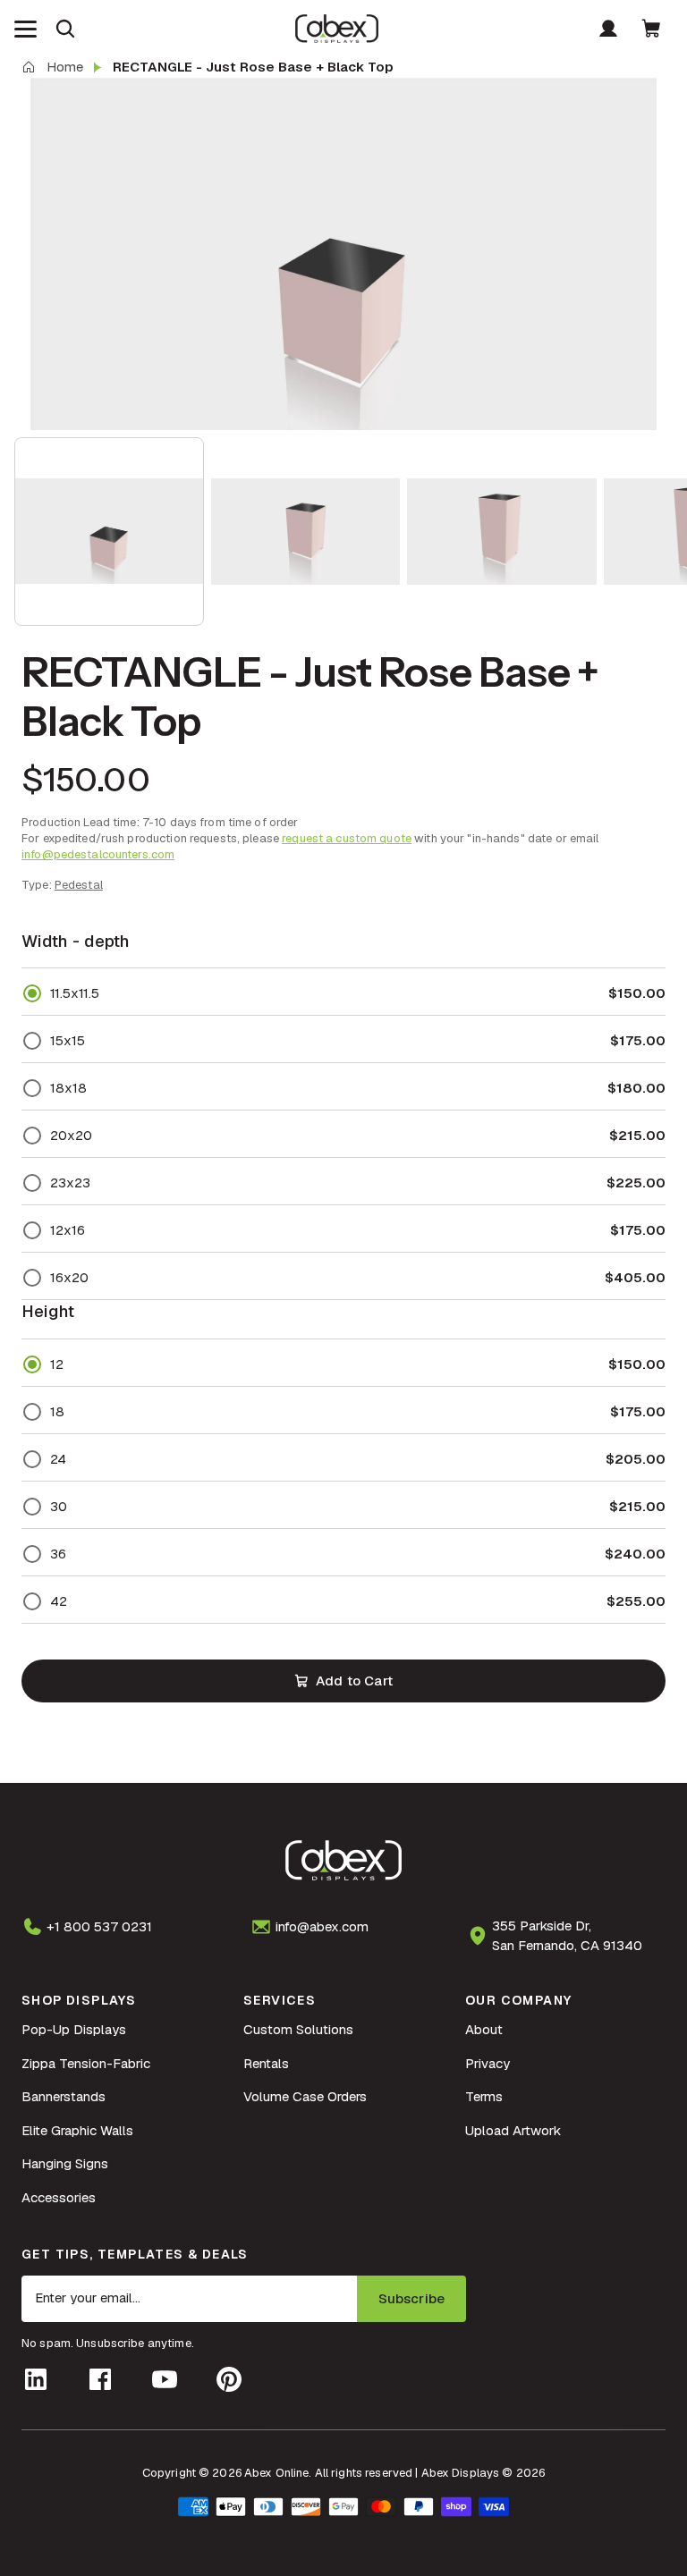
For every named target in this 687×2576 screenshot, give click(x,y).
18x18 (68, 1088)
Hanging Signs (65, 2163)
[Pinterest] (229, 2379)
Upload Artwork (513, 2130)
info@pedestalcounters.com (98, 854)
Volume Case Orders (305, 2096)
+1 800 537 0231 (99, 1926)
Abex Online (276, 2473)
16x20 (69, 1277)
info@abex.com (322, 1926)
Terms (484, 2096)
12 (57, 1364)
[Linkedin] (36, 2379)
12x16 (68, 1230)
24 (58, 1459)
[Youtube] (165, 2379)
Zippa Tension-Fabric (86, 2063)
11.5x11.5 (75, 993)
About (484, 2029)
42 (59, 1601)
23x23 (70, 1182)
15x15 (68, 1040)
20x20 (71, 1135)
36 (58, 1554)
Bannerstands (64, 2096)
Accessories (59, 2197)
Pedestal (79, 885)
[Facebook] (100, 2379)
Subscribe (411, 2298)
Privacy (488, 2063)
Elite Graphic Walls (77, 2130)
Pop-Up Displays (74, 2029)
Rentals (266, 2063)
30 (59, 1506)
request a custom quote (347, 838)
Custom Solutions (298, 2029)
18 (57, 1411)
